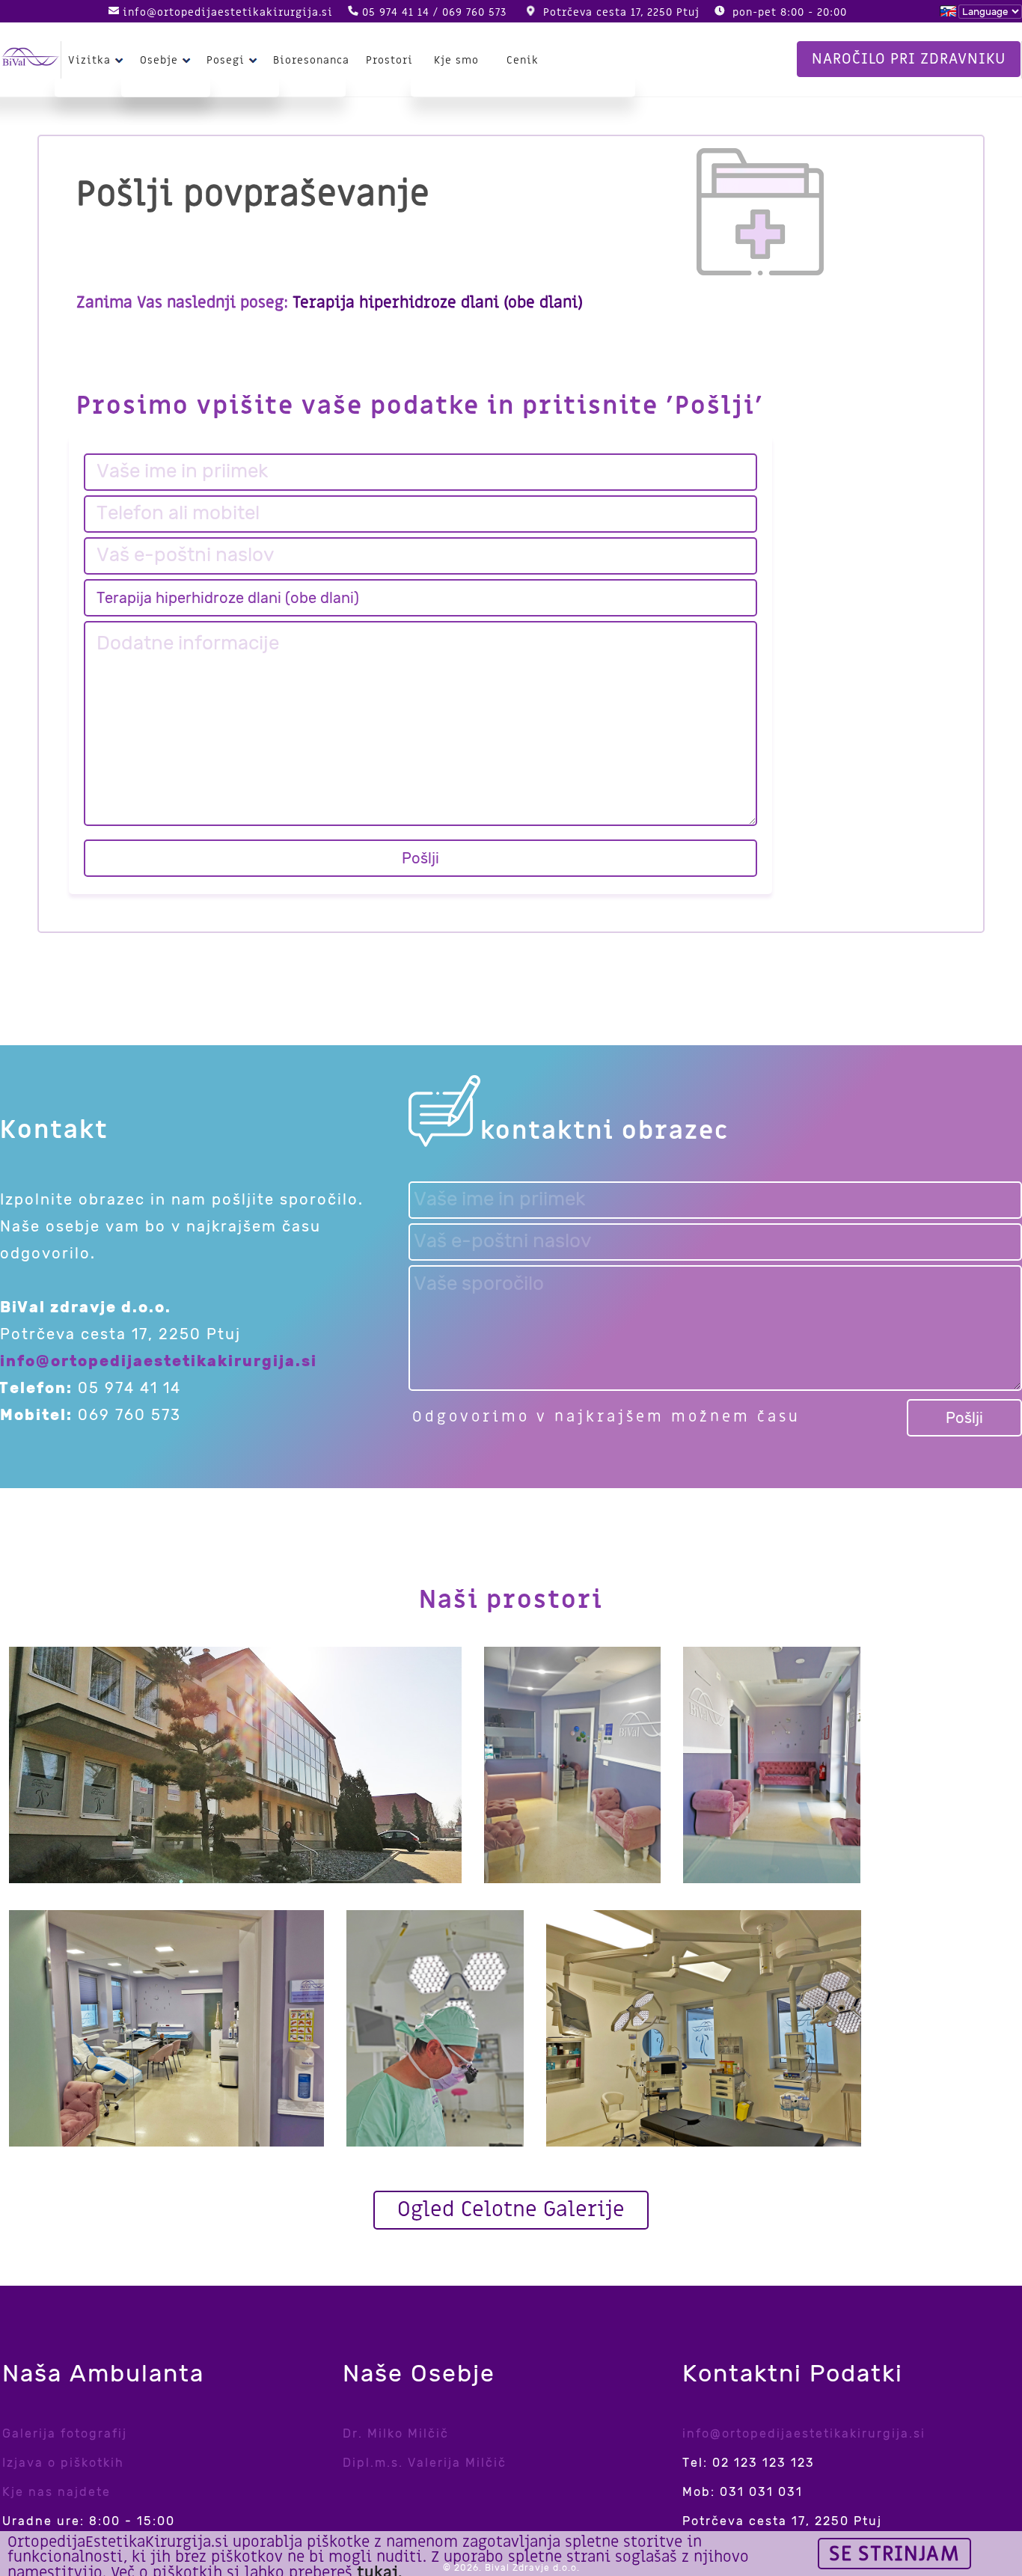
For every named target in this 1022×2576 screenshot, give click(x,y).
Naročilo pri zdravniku (909, 59)
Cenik (523, 60)
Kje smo (456, 60)
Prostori (389, 60)
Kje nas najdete (56, 2492)
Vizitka (89, 60)
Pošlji (420, 858)
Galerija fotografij (65, 2433)
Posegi (226, 60)
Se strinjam (894, 2554)
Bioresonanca (311, 60)
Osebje (159, 60)
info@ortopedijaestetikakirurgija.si (228, 12)
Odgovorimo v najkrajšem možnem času (606, 1417)
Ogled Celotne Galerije (511, 2210)
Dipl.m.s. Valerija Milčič (425, 2463)
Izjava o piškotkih (63, 2463)
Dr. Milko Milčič (396, 2433)
